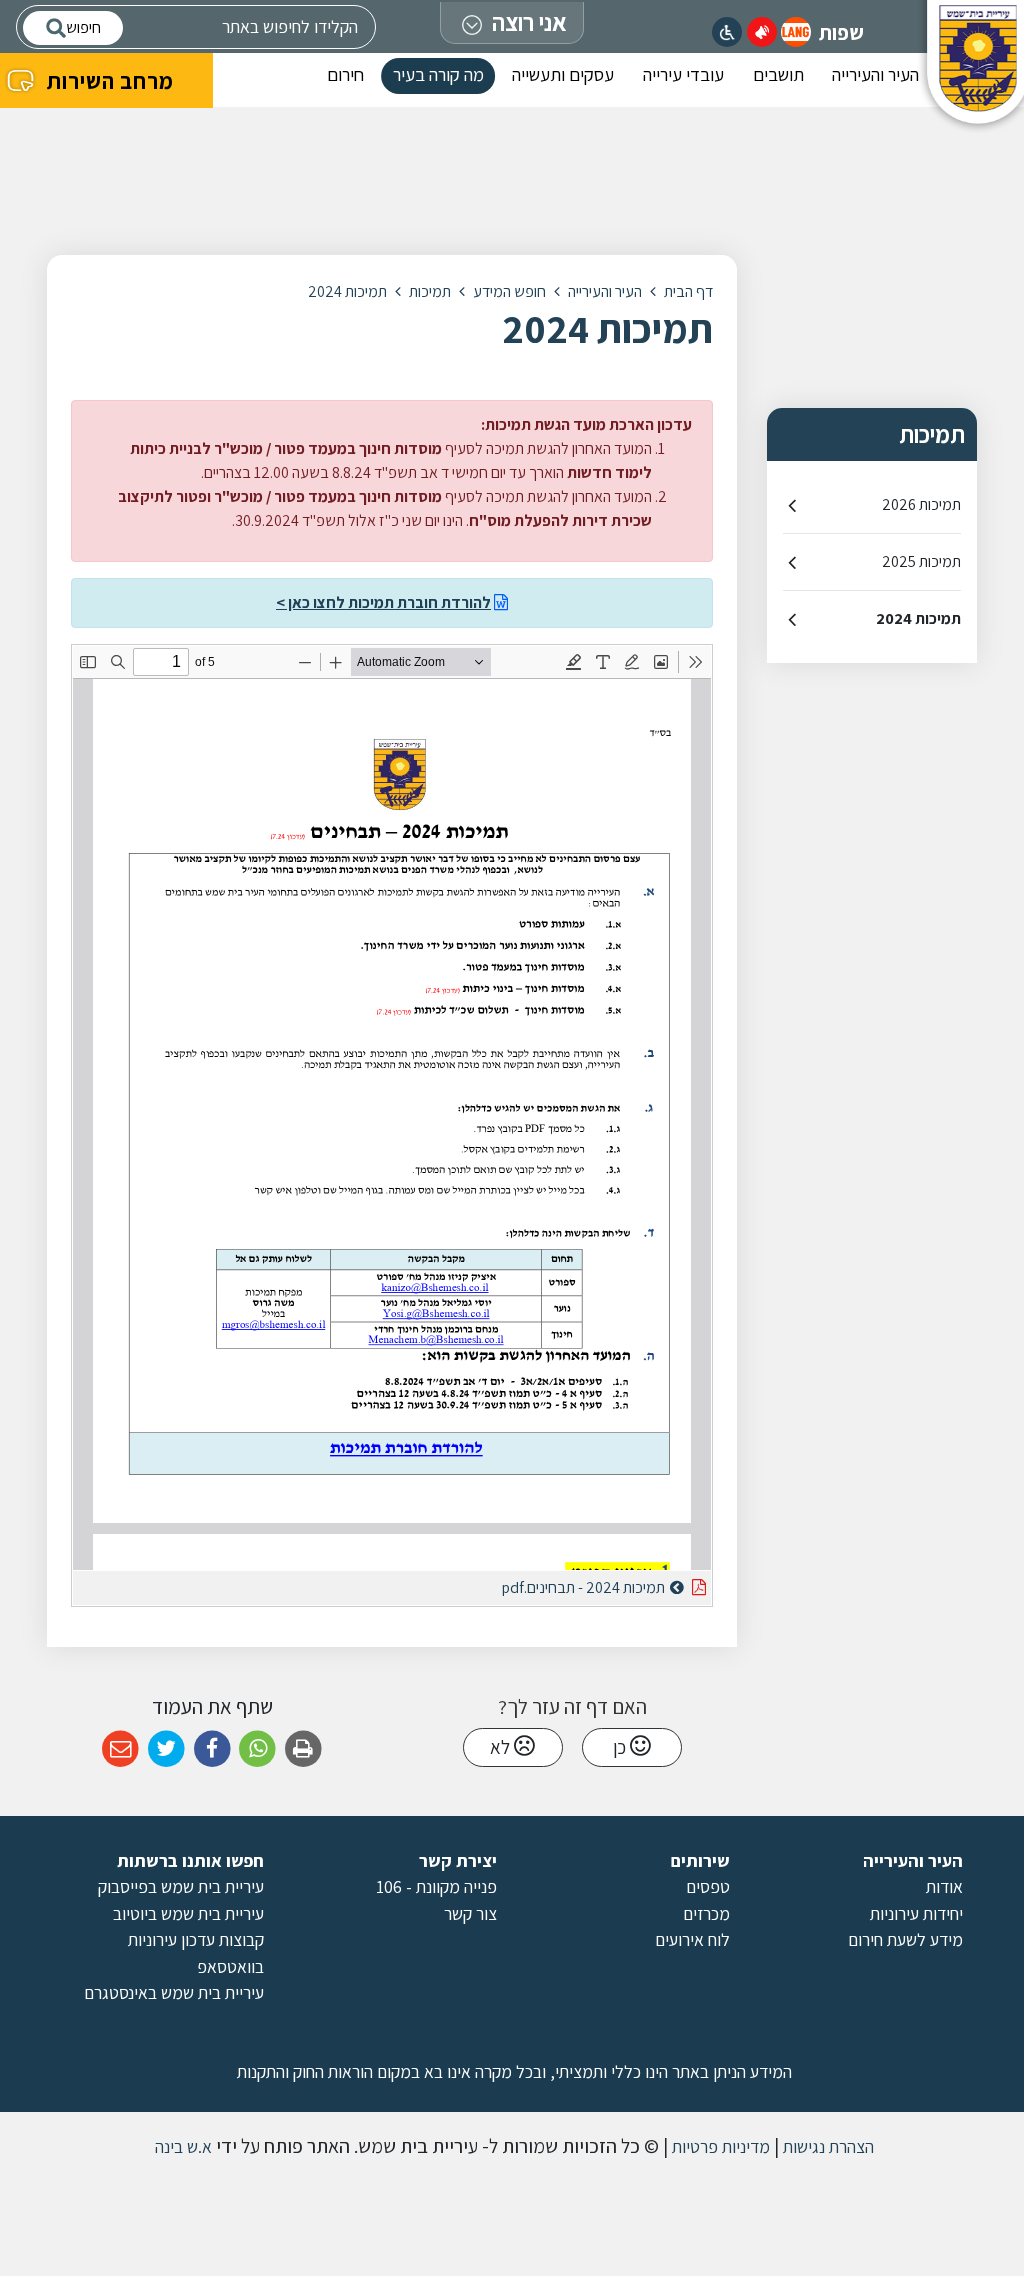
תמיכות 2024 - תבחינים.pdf (533, 1584)
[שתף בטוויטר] (166, 1749)
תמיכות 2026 (921, 504)
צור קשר (470, 1913)
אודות (944, 1886)
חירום (345, 74)
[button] (796, 32)
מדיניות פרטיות (719, 2146)
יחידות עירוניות (916, 1913)
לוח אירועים (692, 1939)
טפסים (708, 1886)
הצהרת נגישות (826, 2146)
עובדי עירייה (683, 74)
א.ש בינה (181, 2146)
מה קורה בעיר (438, 74)
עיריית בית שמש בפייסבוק (181, 1886)
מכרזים (706, 1913)
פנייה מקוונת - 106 (436, 1886)
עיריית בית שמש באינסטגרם (174, 1992)
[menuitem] (875, 80)
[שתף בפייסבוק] (212, 1749)
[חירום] (762, 32)
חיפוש (83, 27)
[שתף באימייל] (120, 1749)
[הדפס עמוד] (303, 1749)
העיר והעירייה (875, 74)
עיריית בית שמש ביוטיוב (188, 1913)
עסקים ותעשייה (563, 74)
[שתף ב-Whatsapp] (257, 1749)
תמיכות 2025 (921, 561)
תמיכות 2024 (918, 618)
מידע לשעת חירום (905, 1939)
